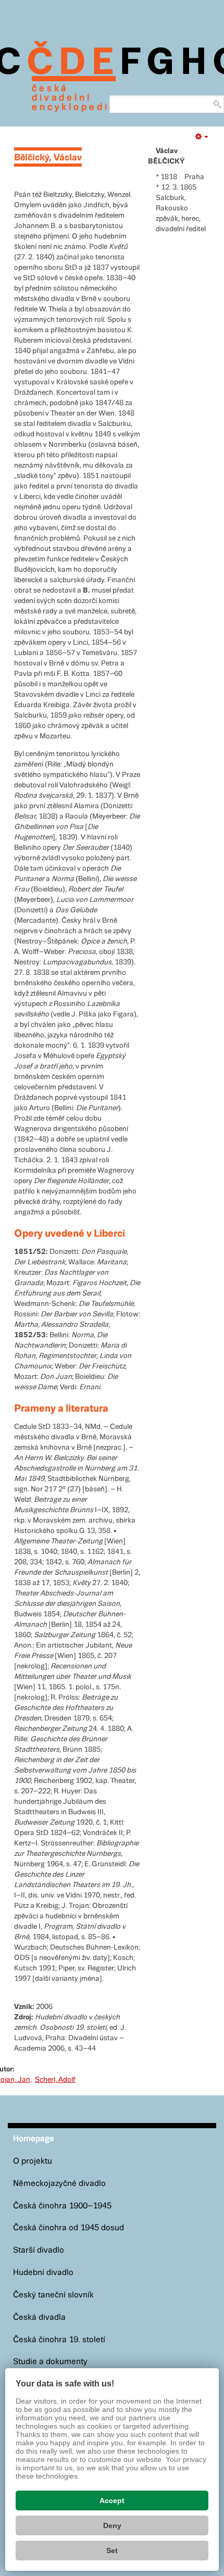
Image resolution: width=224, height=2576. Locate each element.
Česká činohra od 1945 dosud (69, 2228)
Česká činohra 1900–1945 (62, 2206)
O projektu (33, 2161)
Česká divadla (39, 2317)
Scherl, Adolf (55, 2080)
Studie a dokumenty (50, 2362)
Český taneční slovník (53, 2295)
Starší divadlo (39, 2250)
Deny (112, 2525)
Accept (112, 2500)
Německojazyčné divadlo (59, 2184)
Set (112, 2550)
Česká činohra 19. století (59, 2340)
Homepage (34, 2139)
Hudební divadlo (43, 2273)
